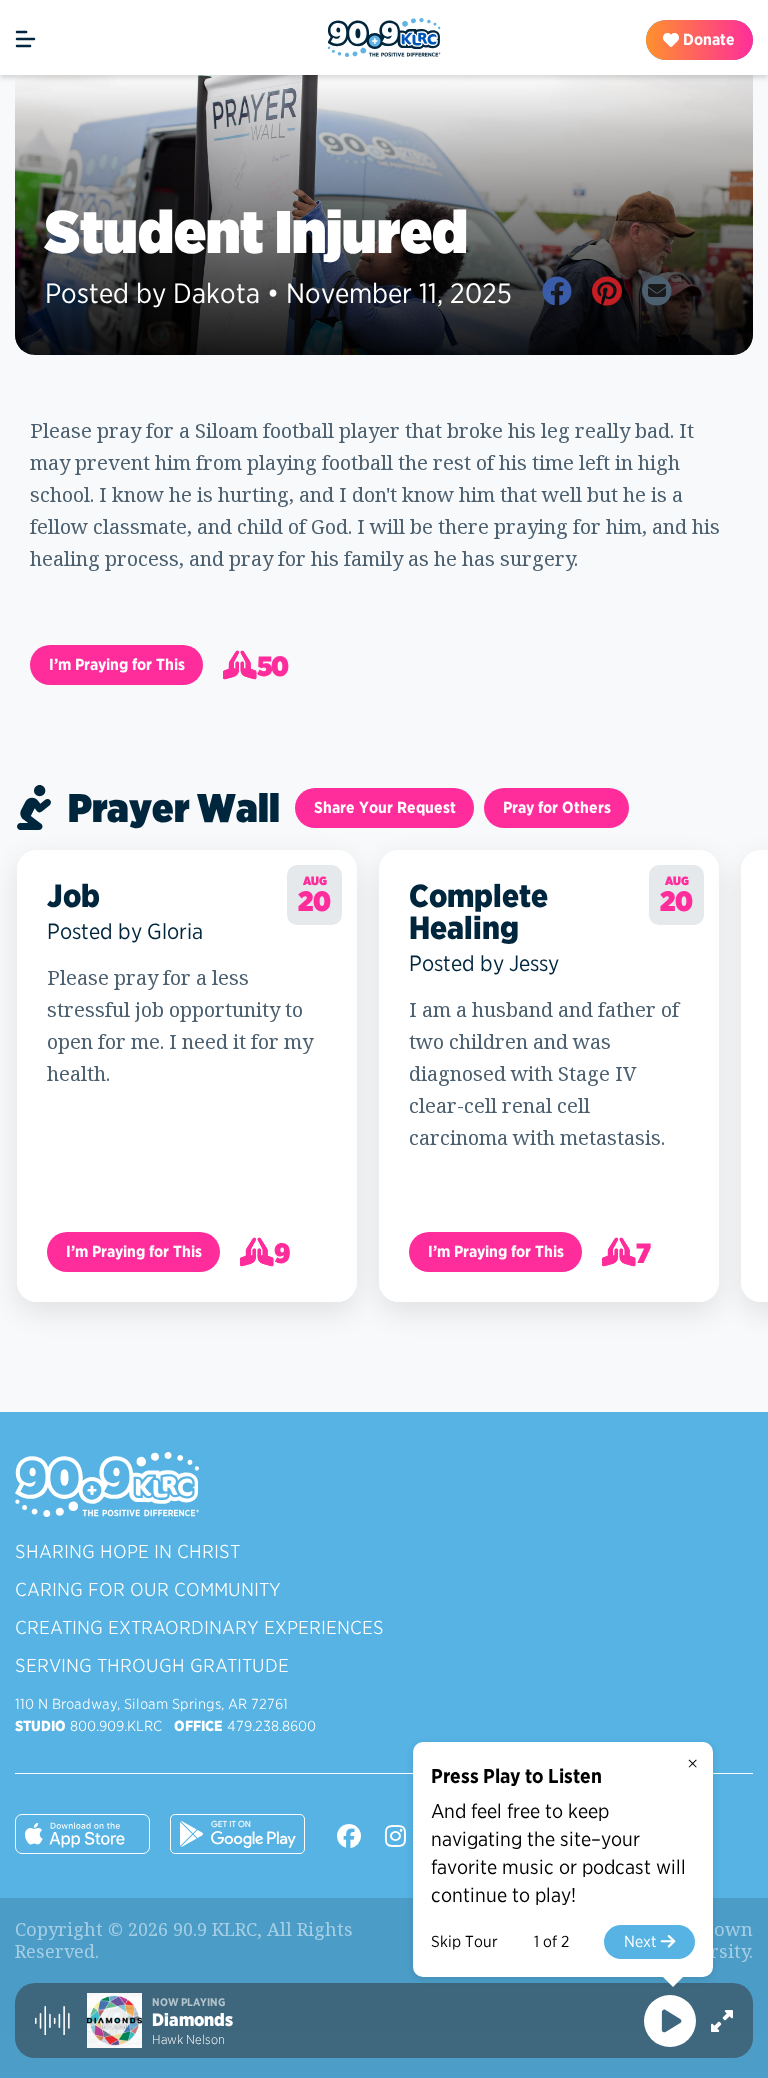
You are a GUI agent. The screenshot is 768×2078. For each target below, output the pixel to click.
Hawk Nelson (188, 2039)
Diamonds (192, 2020)
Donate (707, 39)
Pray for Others (557, 807)
